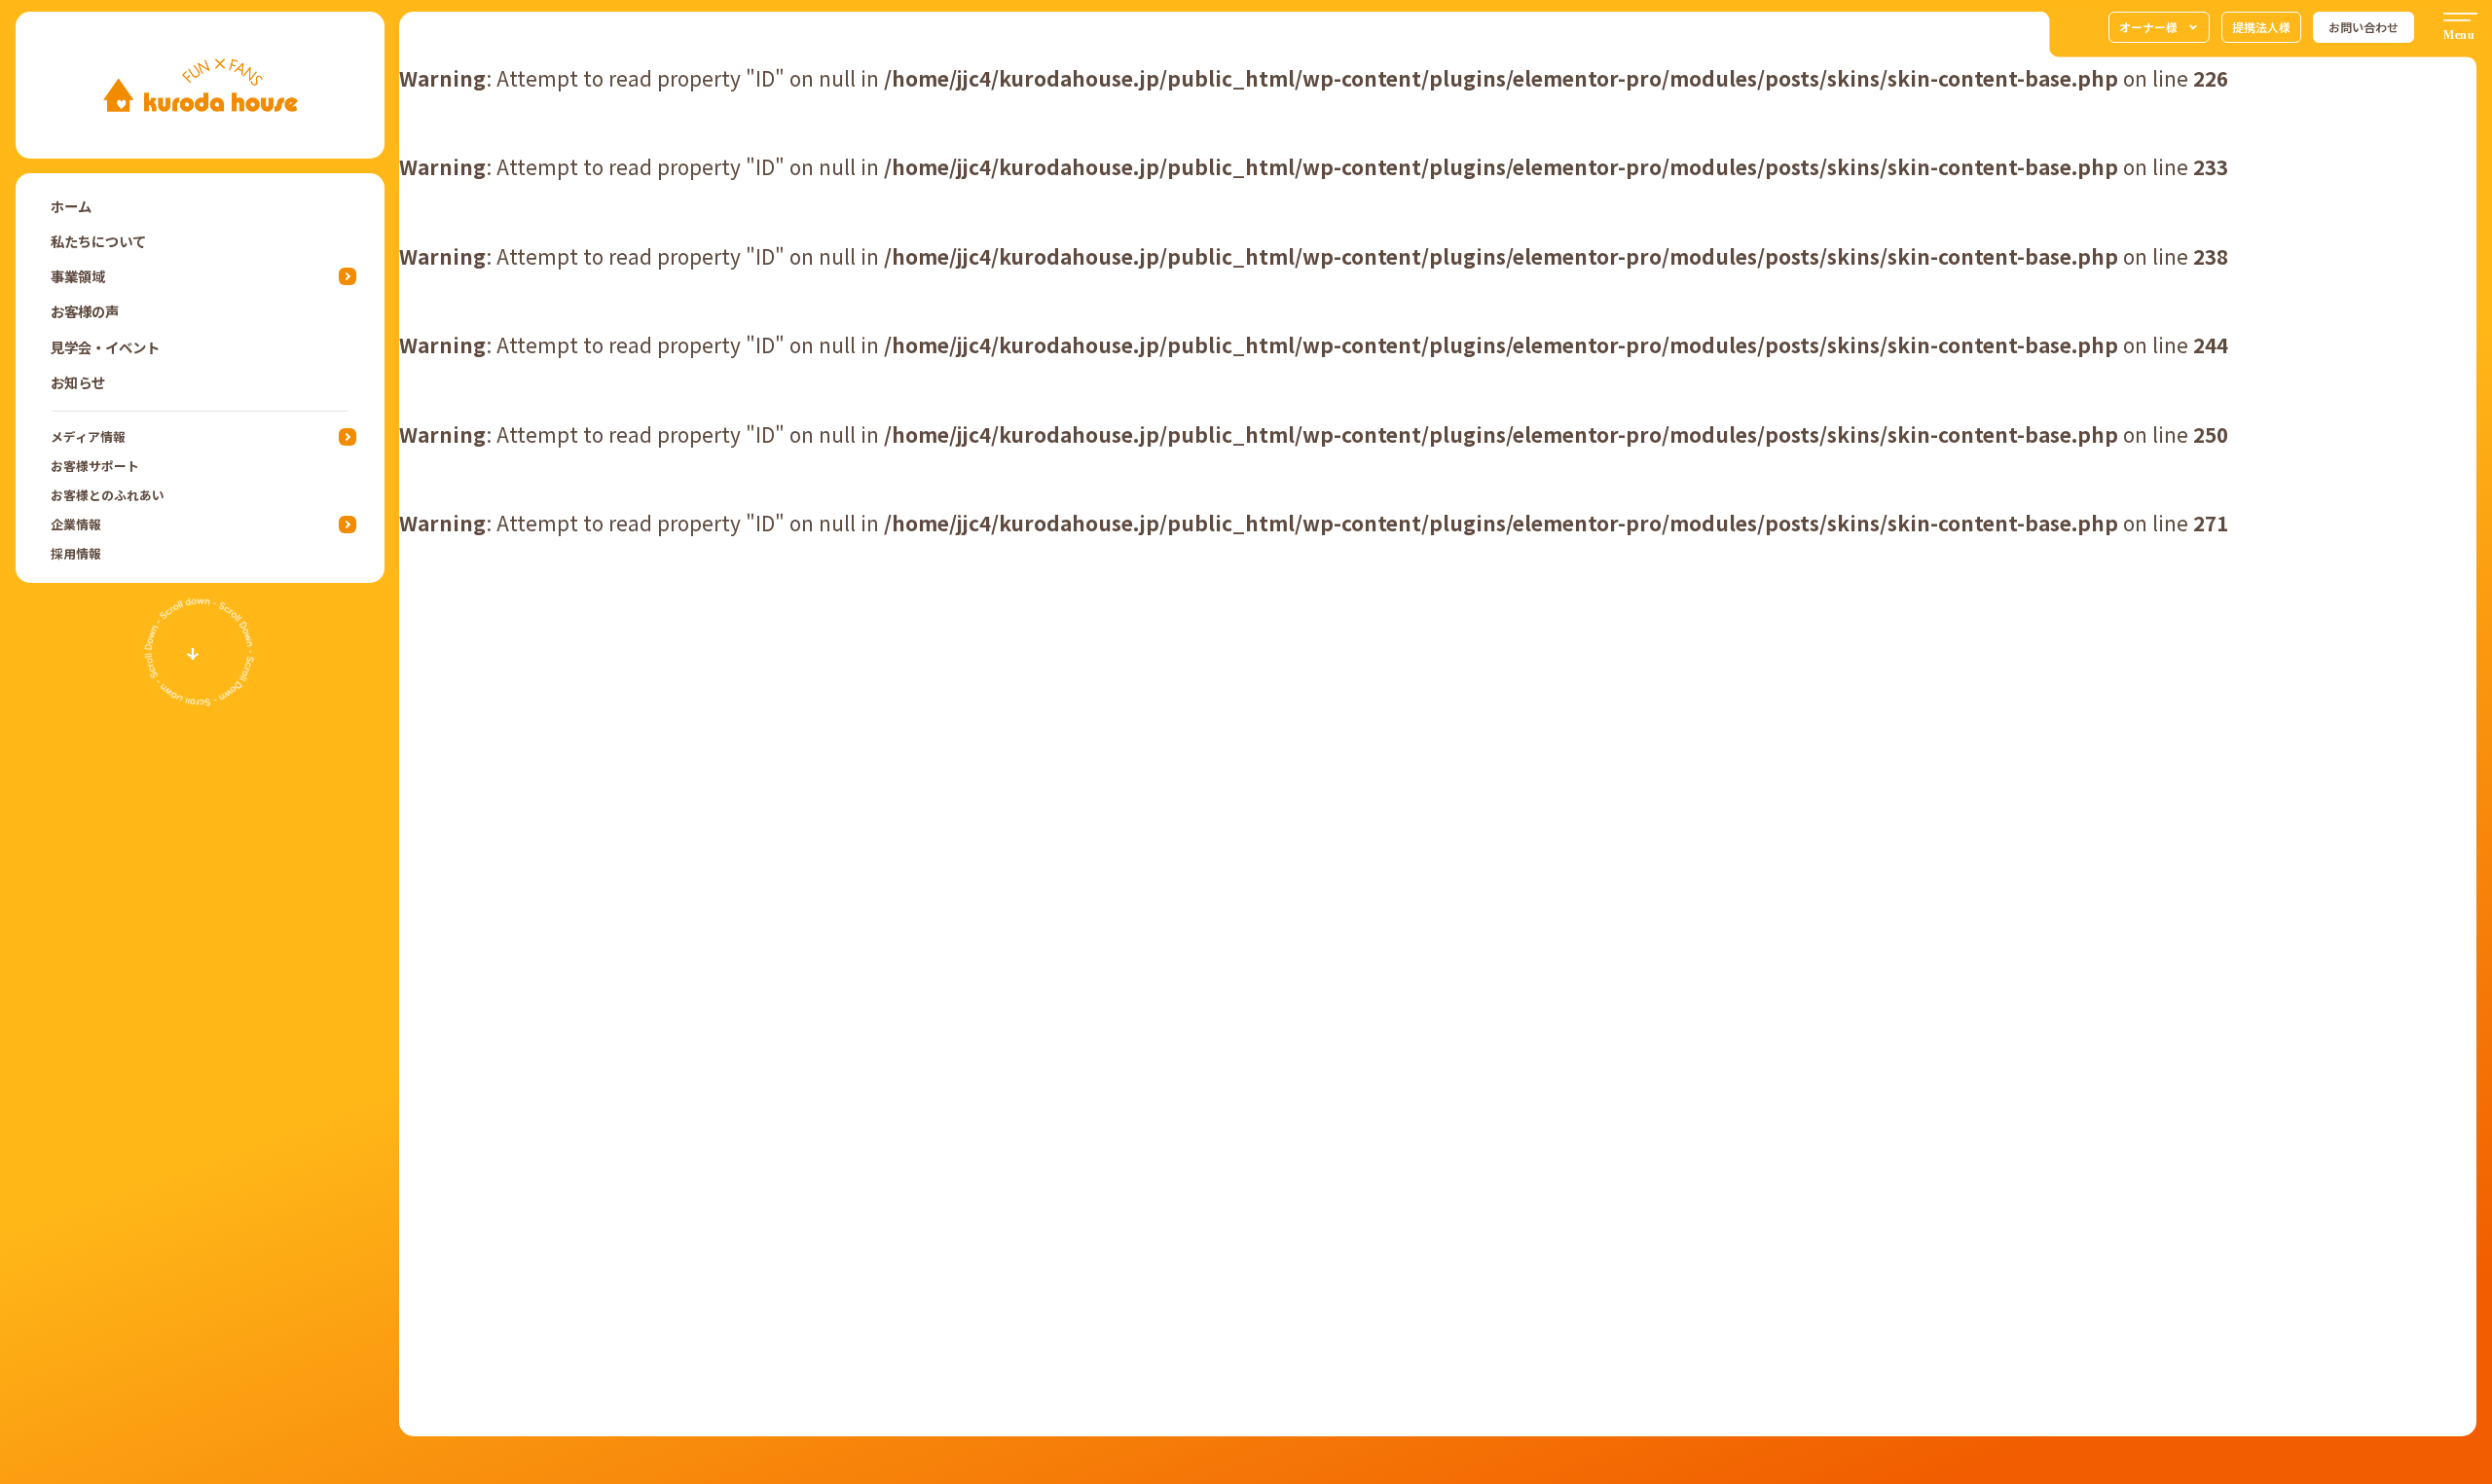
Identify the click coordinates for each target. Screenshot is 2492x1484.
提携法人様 (2261, 27)
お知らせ (78, 382)
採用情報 (76, 553)
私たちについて (98, 241)
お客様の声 (85, 311)
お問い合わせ (2364, 27)
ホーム (71, 206)
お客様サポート (95, 466)
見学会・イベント (105, 347)
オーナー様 (2148, 27)
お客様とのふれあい (108, 495)
